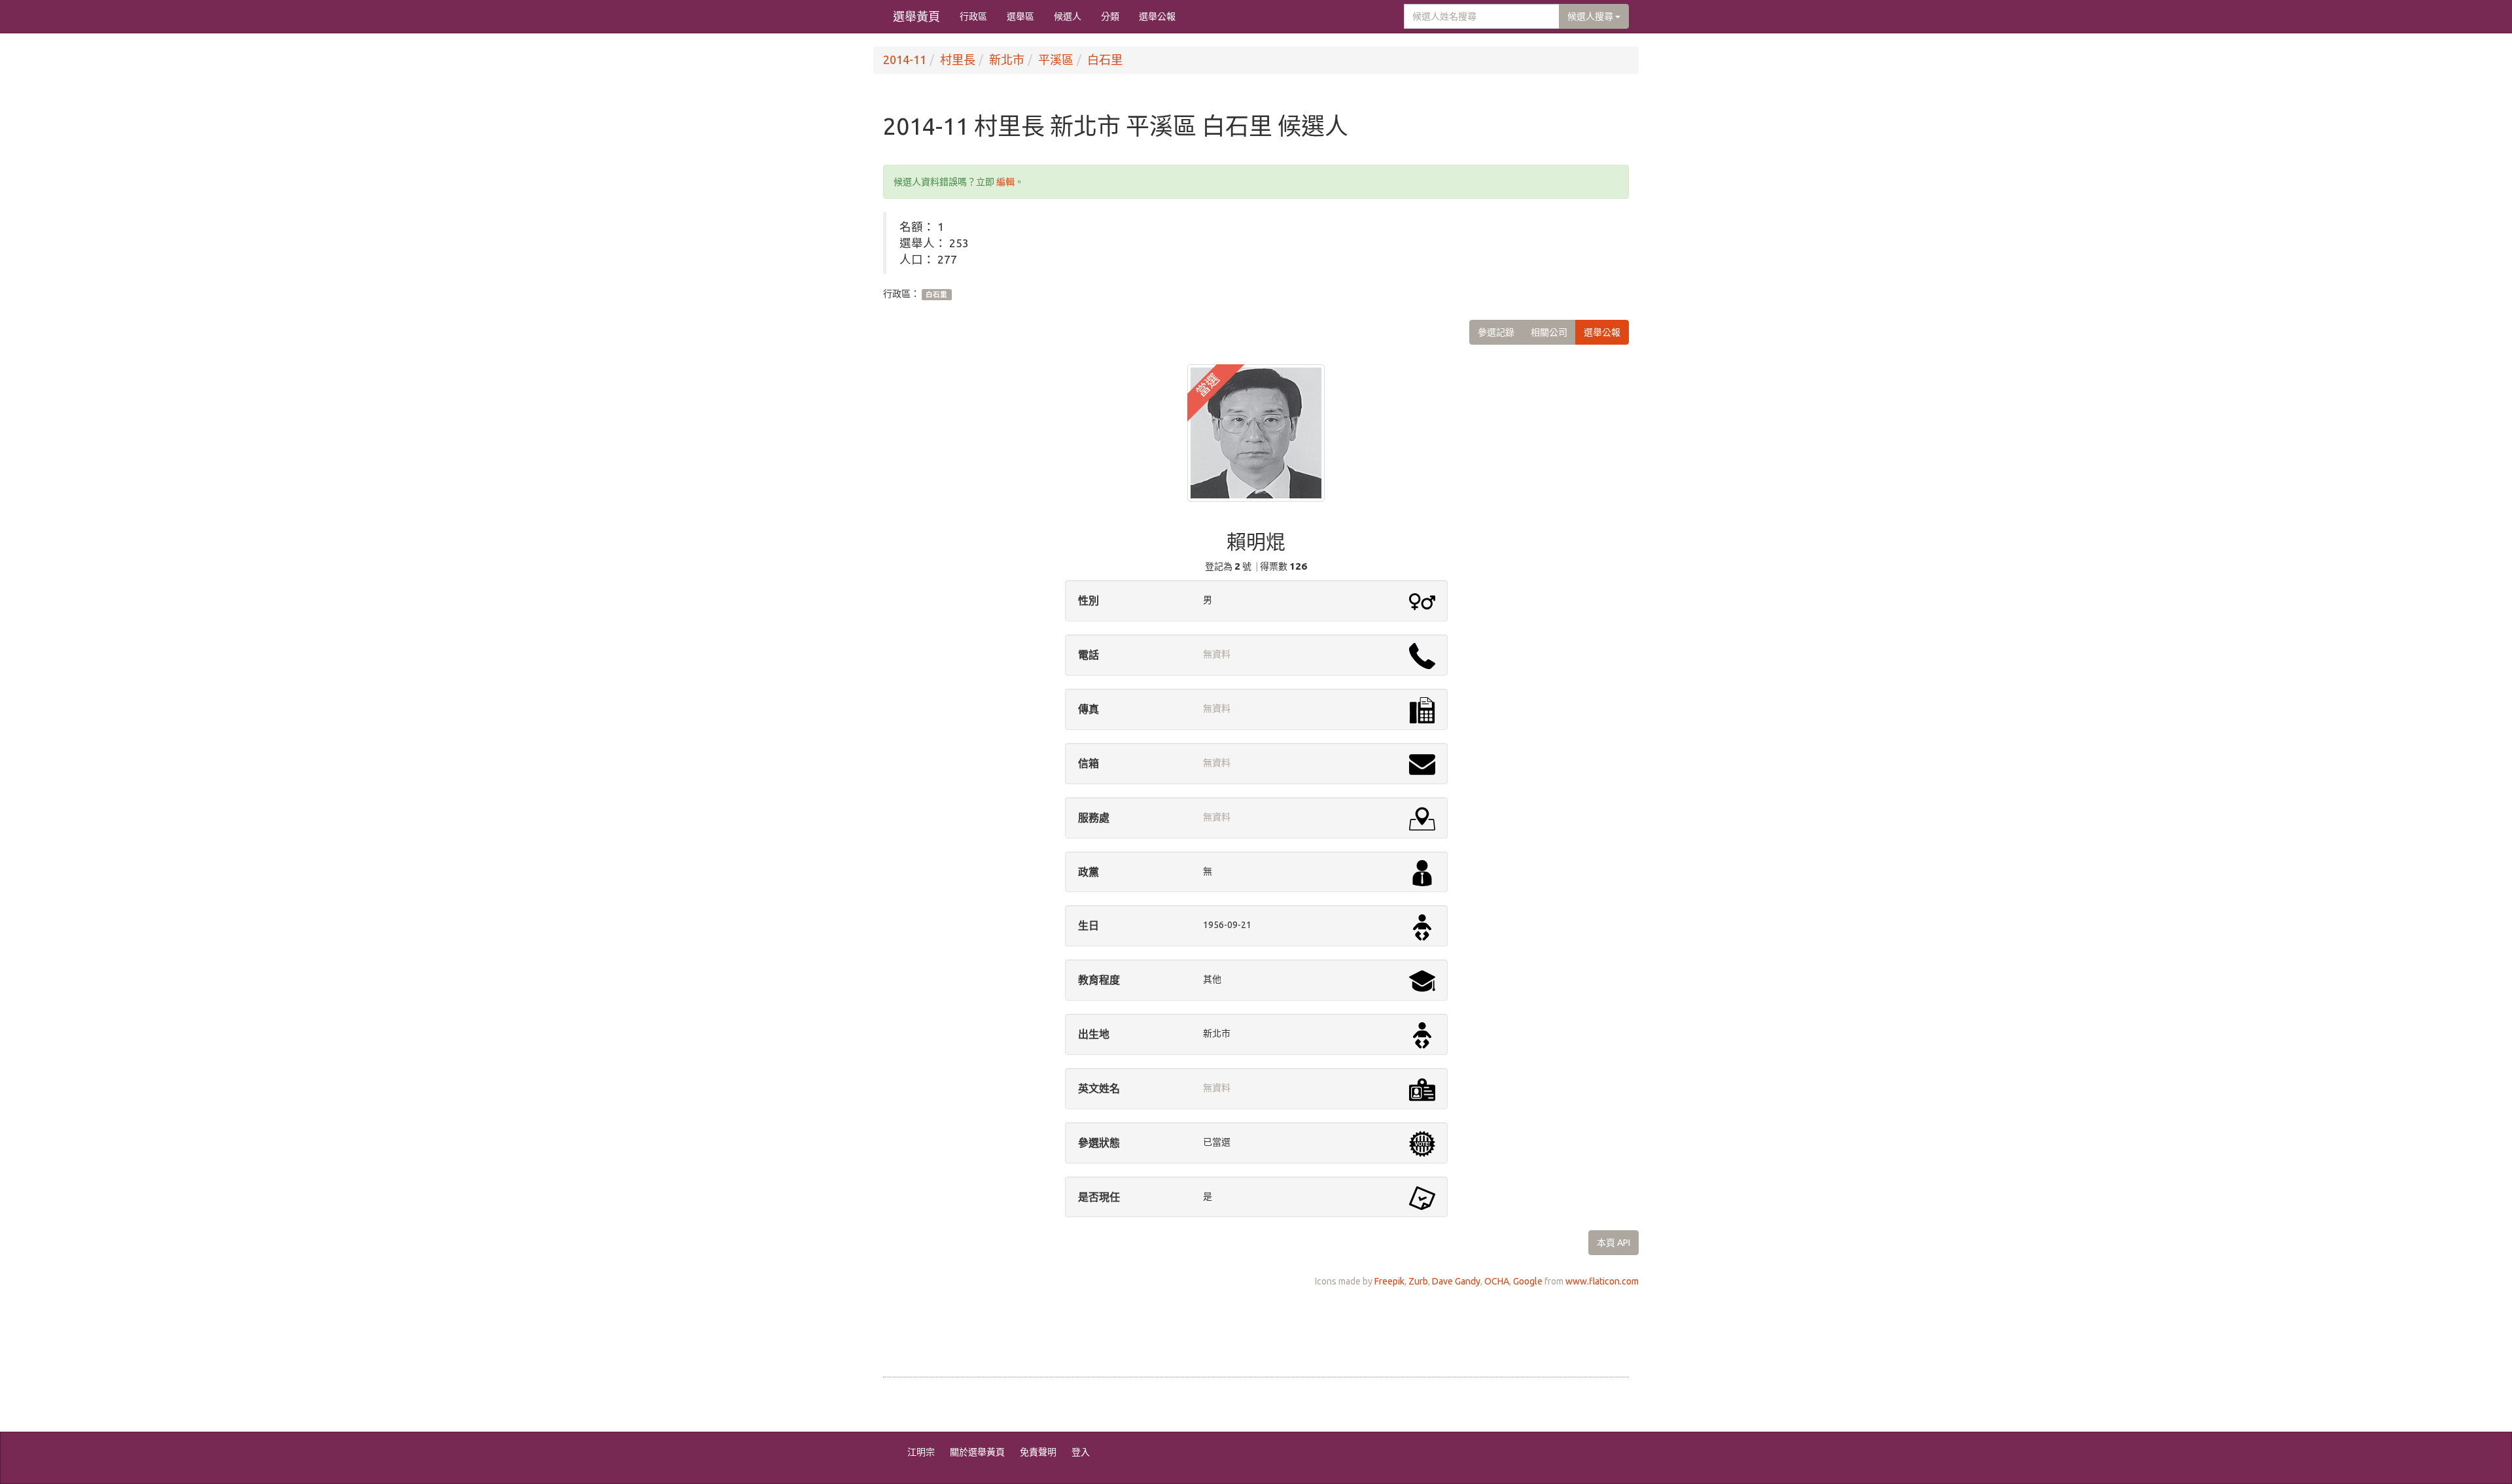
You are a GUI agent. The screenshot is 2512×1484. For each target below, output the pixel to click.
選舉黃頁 (916, 16)
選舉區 (1020, 16)
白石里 (1105, 60)
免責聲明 (1038, 1452)
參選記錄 (1496, 332)
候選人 (1068, 16)
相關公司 (1549, 332)
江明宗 (921, 1452)
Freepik (1389, 1281)
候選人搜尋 (1591, 16)
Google (1528, 1281)
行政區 (973, 16)
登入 (1081, 1452)
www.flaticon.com (1602, 1281)
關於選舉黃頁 (977, 1452)
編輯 (1005, 182)
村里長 (958, 60)
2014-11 (905, 60)
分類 (1110, 16)
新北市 (1007, 60)
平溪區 (1056, 60)
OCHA (1497, 1281)
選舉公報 (1157, 16)
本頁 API (1614, 1243)
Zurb (1418, 1281)
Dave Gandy (1456, 1281)
